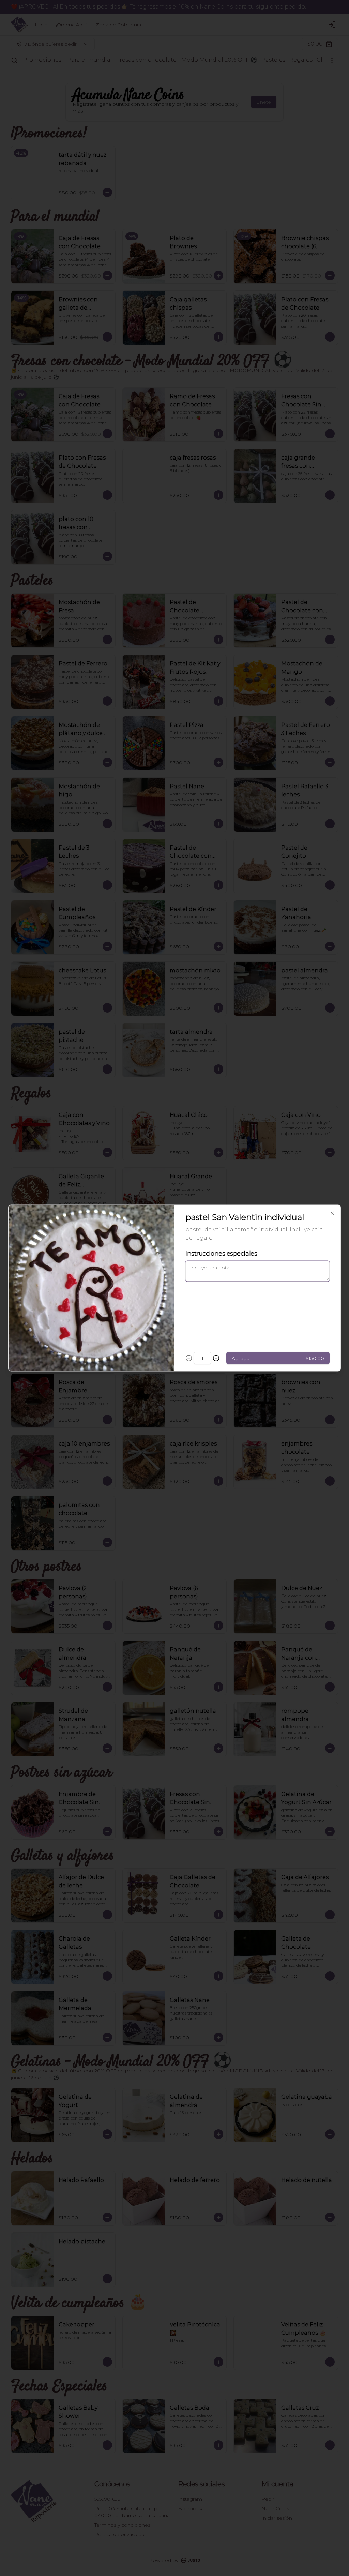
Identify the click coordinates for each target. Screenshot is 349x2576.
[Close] (332, 1213)
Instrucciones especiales (221, 1254)
